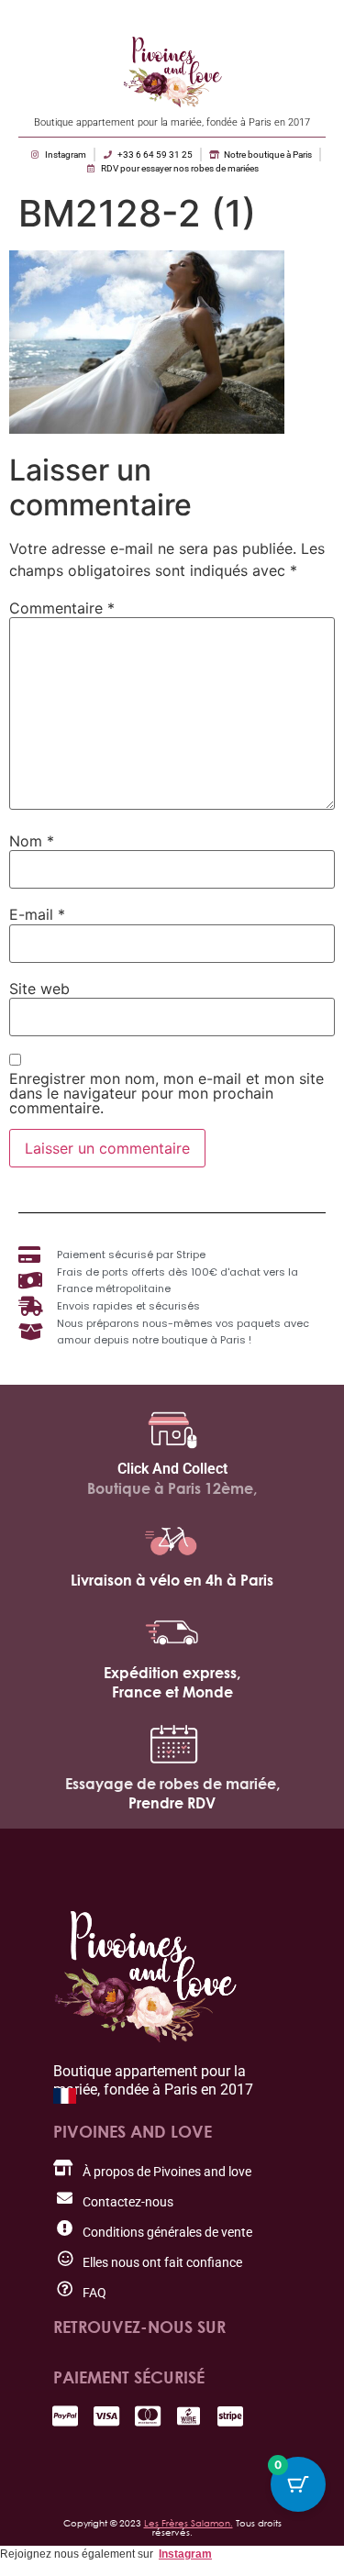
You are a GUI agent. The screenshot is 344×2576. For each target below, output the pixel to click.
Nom (32, 841)
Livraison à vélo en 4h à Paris (172, 1580)
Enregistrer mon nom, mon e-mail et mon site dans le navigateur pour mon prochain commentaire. (166, 1093)
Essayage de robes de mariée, (172, 1784)
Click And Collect (172, 1469)
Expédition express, (172, 1673)
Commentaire (62, 608)
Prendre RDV (172, 1803)
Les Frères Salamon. (189, 2523)
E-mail (37, 914)
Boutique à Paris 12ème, (172, 1488)
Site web (39, 989)
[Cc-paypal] (65, 2416)
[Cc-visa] (106, 2416)
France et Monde (172, 1692)
